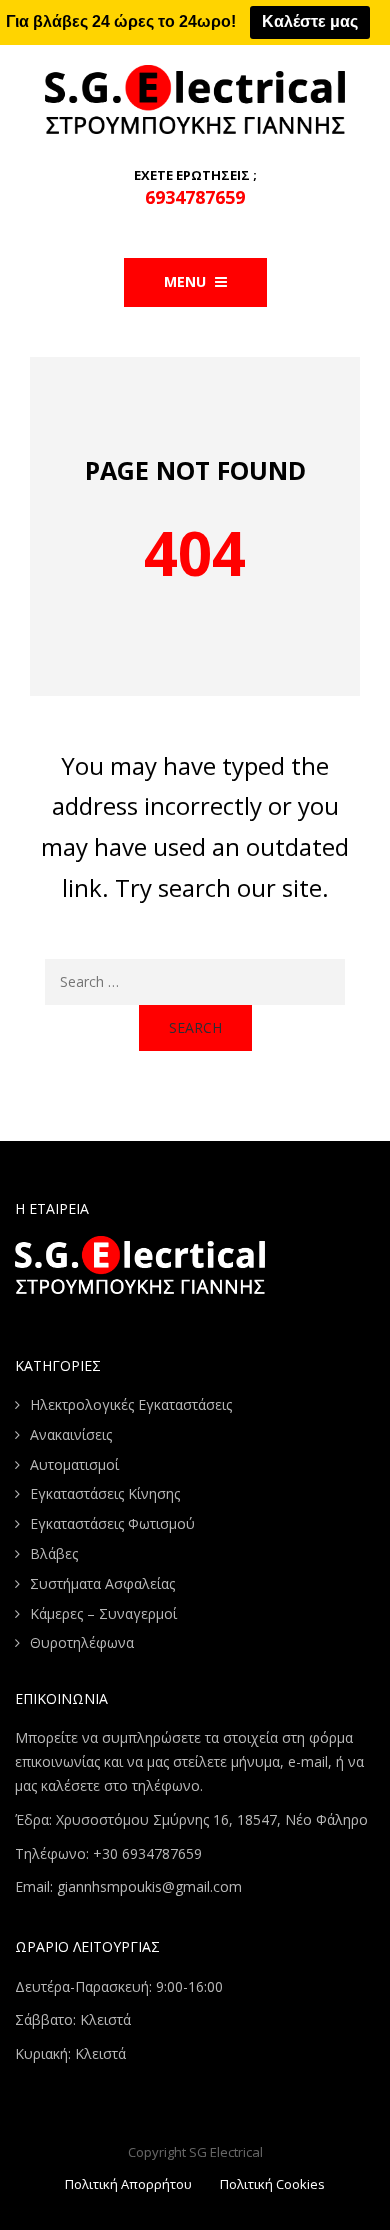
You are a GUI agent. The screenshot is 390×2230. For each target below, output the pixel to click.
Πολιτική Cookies (272, 2184)
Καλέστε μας (310, 21)
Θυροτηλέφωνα (82, 1642)
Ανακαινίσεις (71, 1434)
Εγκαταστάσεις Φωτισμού (112, 1523)
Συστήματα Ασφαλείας (102, 1583)
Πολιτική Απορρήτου (128, 2184)
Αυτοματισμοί (74, 1464)
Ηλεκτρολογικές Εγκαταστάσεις (131, 1404)
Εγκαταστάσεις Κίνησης (105, 1493)
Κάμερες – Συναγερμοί (103, 1613)
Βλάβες (54, 1553)
